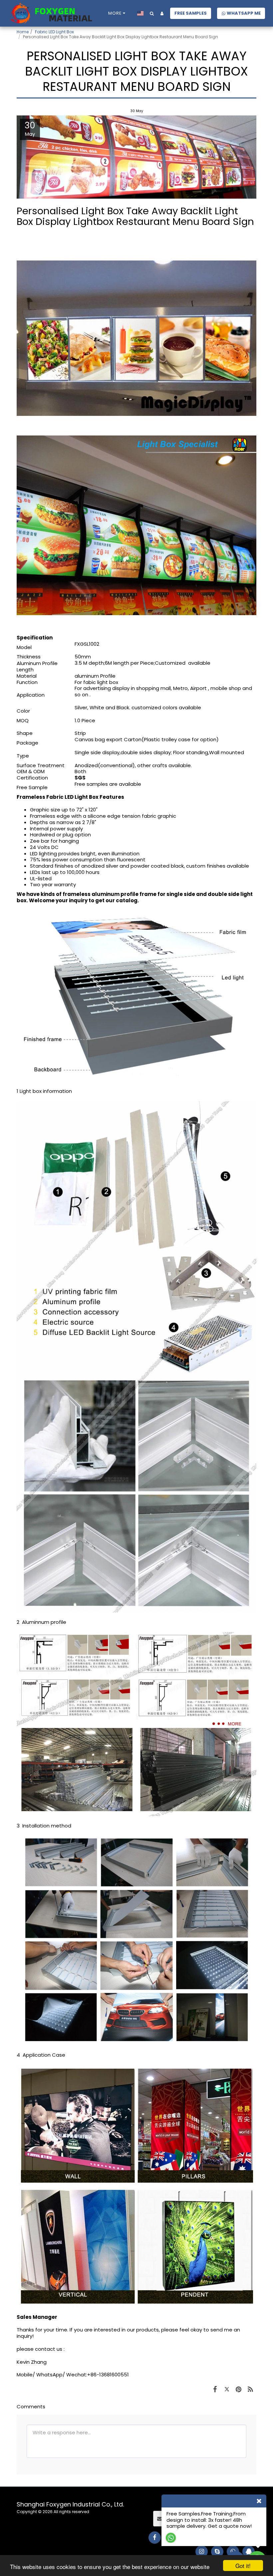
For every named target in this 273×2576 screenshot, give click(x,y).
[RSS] (251, 2389)
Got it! (243, 2566)
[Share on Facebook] (215, 2389)
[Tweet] (227, 2389)
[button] (152, 13)
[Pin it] (239, 2389)
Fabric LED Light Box (54, 32)
